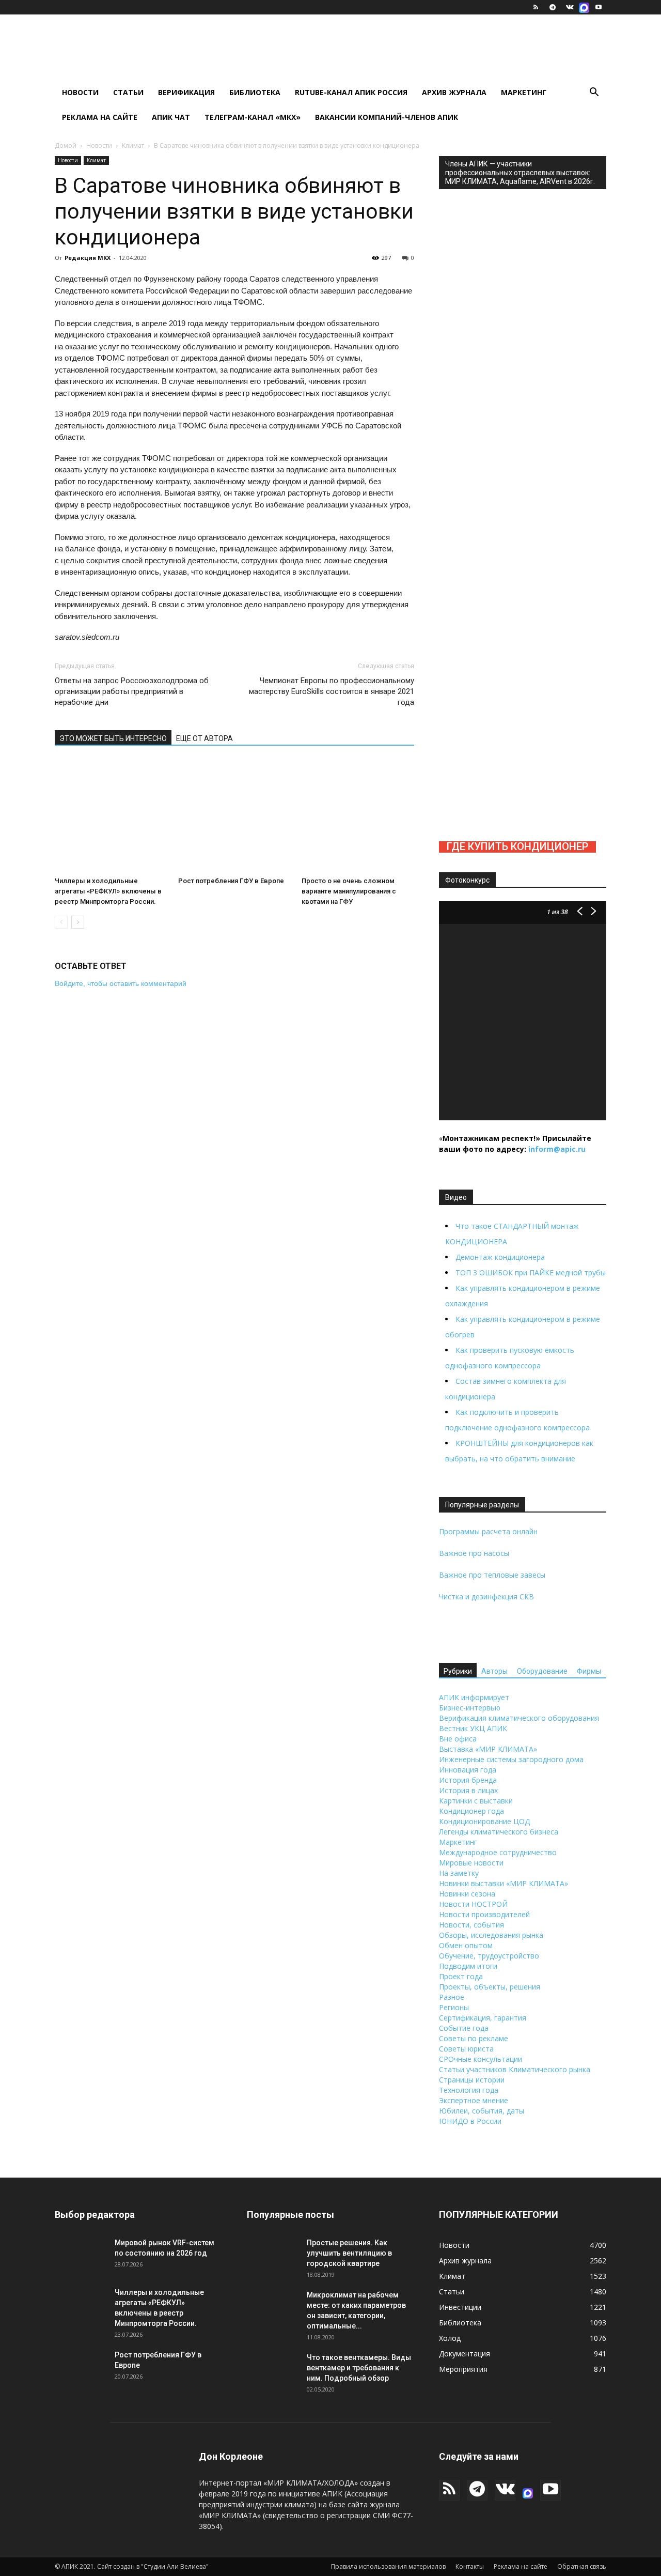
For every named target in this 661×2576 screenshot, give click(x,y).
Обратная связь (582, 2566)
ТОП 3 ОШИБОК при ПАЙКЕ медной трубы (531, 1272)
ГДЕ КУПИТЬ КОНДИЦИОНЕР (517, 846)
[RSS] (536, 7)
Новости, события (471, 1925)
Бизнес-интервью (470, 1708)
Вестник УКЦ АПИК (473, 1728)
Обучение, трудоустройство (489, 1956)
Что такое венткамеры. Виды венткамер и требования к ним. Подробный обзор (359, 2368)
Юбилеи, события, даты (482, 2111)
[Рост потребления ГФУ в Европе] (234, 816)
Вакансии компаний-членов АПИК (387, 117)
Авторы (494, 1671)
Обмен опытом (466, 1945)
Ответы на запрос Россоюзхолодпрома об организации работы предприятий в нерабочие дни (132, 691)
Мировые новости (471, 1863)
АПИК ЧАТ (171, 117)
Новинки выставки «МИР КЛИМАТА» (503, 1883)
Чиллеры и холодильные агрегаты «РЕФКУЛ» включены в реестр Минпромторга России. (108, 891)
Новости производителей (484, 1914)
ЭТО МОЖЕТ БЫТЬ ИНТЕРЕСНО (113, 738)
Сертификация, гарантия (483, 2018)
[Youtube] (599, 7)
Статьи (128, 92)
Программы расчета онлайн (488, 1531)
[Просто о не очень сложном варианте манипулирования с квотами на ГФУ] (358, 816)
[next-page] (78, 922)
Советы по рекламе (474, 2038)
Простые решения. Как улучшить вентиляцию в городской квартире (349, 2253)
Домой (66, 145)
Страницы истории (472, 2080)
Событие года (464, 2028)
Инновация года (468, 1770)
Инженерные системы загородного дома (511, 1759)
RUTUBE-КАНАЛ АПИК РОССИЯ (351, 92)
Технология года (469, 2090)
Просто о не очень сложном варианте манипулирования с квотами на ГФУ (349, 891)
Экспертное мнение (474, 2100)
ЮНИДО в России (470, 2121)
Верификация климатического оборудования (519, 1718)
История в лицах (468, 1790)
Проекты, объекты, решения (490, 1987)
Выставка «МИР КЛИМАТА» (488, 1749)
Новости (80, 92)
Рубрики (458, 1671)
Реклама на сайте (100, 117)
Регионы (454, 2007)
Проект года (461, 1976)
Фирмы (589, 1671)
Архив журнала (454, 92)
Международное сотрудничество (498, 1852)
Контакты (470, 2566)
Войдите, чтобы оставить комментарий (121, 983)
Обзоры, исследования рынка (491, 1935)
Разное (452, 1997)
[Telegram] (553, 7)
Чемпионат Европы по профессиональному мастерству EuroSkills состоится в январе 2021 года (332, 691)
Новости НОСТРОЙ (473, 1904)
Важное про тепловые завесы (492, 1575)
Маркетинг (524, 92)
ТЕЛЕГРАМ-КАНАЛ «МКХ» (253, 117)
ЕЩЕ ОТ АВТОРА (204, 738)
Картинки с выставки (476, 1801)
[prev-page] (61, 922)
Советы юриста (466, 2049)
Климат (133, 145)
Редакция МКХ (88, 258)
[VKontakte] (570, 7)
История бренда (468, 1780)
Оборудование (542, 1671)
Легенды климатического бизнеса (499, 1832)
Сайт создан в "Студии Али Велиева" (153, 2566)
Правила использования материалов (388, 2566)
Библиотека (255, 92)
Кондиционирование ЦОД (484, 1821)
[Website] (584, 7)
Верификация (186, 92)
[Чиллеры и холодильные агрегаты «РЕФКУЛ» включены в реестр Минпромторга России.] (111, 816)
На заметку (459, 1873)
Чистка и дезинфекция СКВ (486, 1596)
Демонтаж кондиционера (500, 1257)
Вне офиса (458, 1739)
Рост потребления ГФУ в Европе (231, 881)
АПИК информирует (474, 1697)
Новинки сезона (467, 1894)
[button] (594, 93)
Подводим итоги (468, 1966)
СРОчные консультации (481, 2059)
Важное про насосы (474, 1553)
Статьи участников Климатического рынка (515, 2069)
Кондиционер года (471, 1811)
